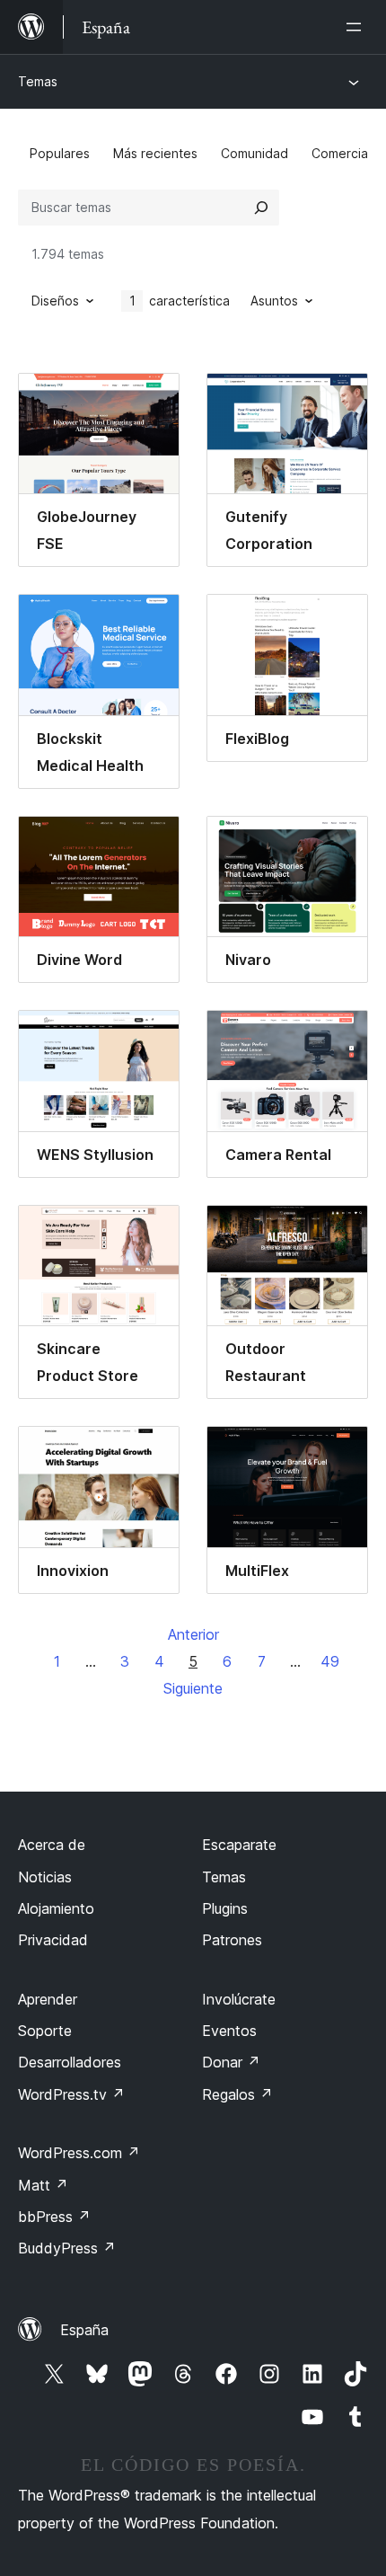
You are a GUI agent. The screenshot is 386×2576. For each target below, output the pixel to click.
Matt (43, 2185)
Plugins (225, 1908)
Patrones (232, 1940)
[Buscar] (261, 208)
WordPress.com (79, 2153)
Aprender (48, 1999)
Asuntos (274, 301)
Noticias (45, 1877)
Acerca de (52, 1845)
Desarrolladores (70, 2062)
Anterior (193, 1634)
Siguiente (193, 1688)
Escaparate (239, 1845)
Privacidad (53, 1940)
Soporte (45, 2031)
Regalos (237, 2094)
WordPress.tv (71, 2094)
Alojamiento (56, 1908)
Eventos (229, 2031)
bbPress (54, 2217)
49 (330, 1661)
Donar (231, 2062)
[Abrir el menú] (357, 27)
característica (180, 301)
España (84, 2330)
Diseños (55, 301)
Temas (38, 81)
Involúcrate (239, 1999)
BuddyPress (67, 2248)
